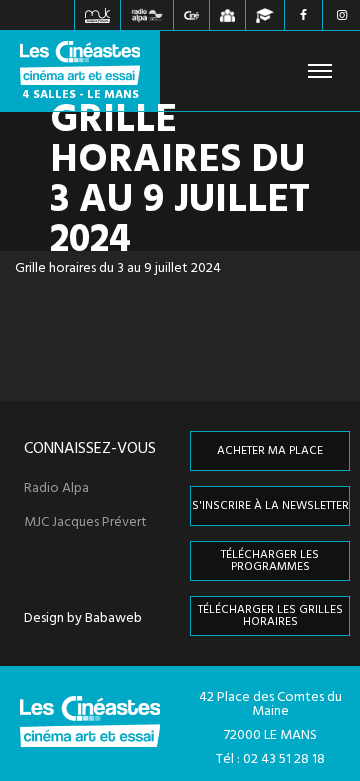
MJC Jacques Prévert (85, 523)
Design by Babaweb (83, 619)
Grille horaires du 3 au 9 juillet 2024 (118, 268)
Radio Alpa (56, 489)
